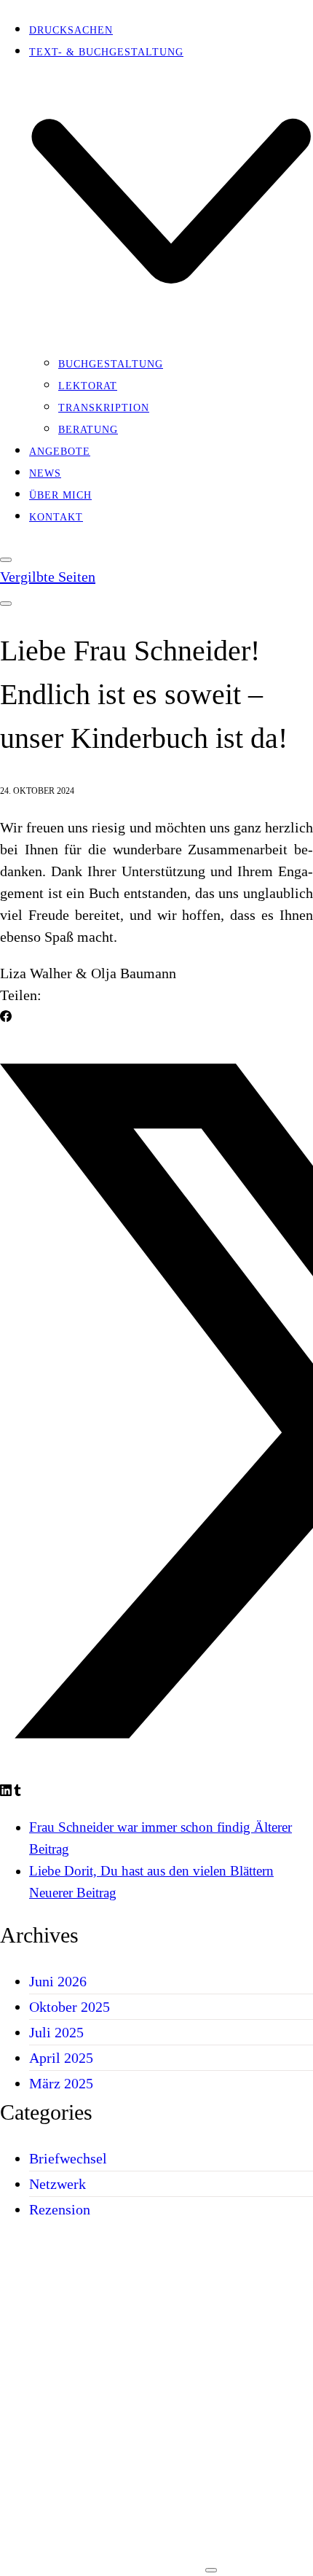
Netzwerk (58, 2184)
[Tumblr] (17, 1791)
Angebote (60, 2455)
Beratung (59, 2417)
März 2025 (61, 2083)
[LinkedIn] (6, 1791)
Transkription (75, 2390)
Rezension (60, 2209)
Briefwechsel (68, 2158)
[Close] (6, 560)
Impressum (62, 2561)
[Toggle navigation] (6, 604)
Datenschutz (150, 2561)
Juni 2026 (58, 1981)
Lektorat (59, 2364)
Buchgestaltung (82, 2338)
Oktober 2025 (70, 2007)
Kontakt (56, 2481)
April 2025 (61, 2058)
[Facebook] (6, 1017)
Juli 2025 (56, 2032)
